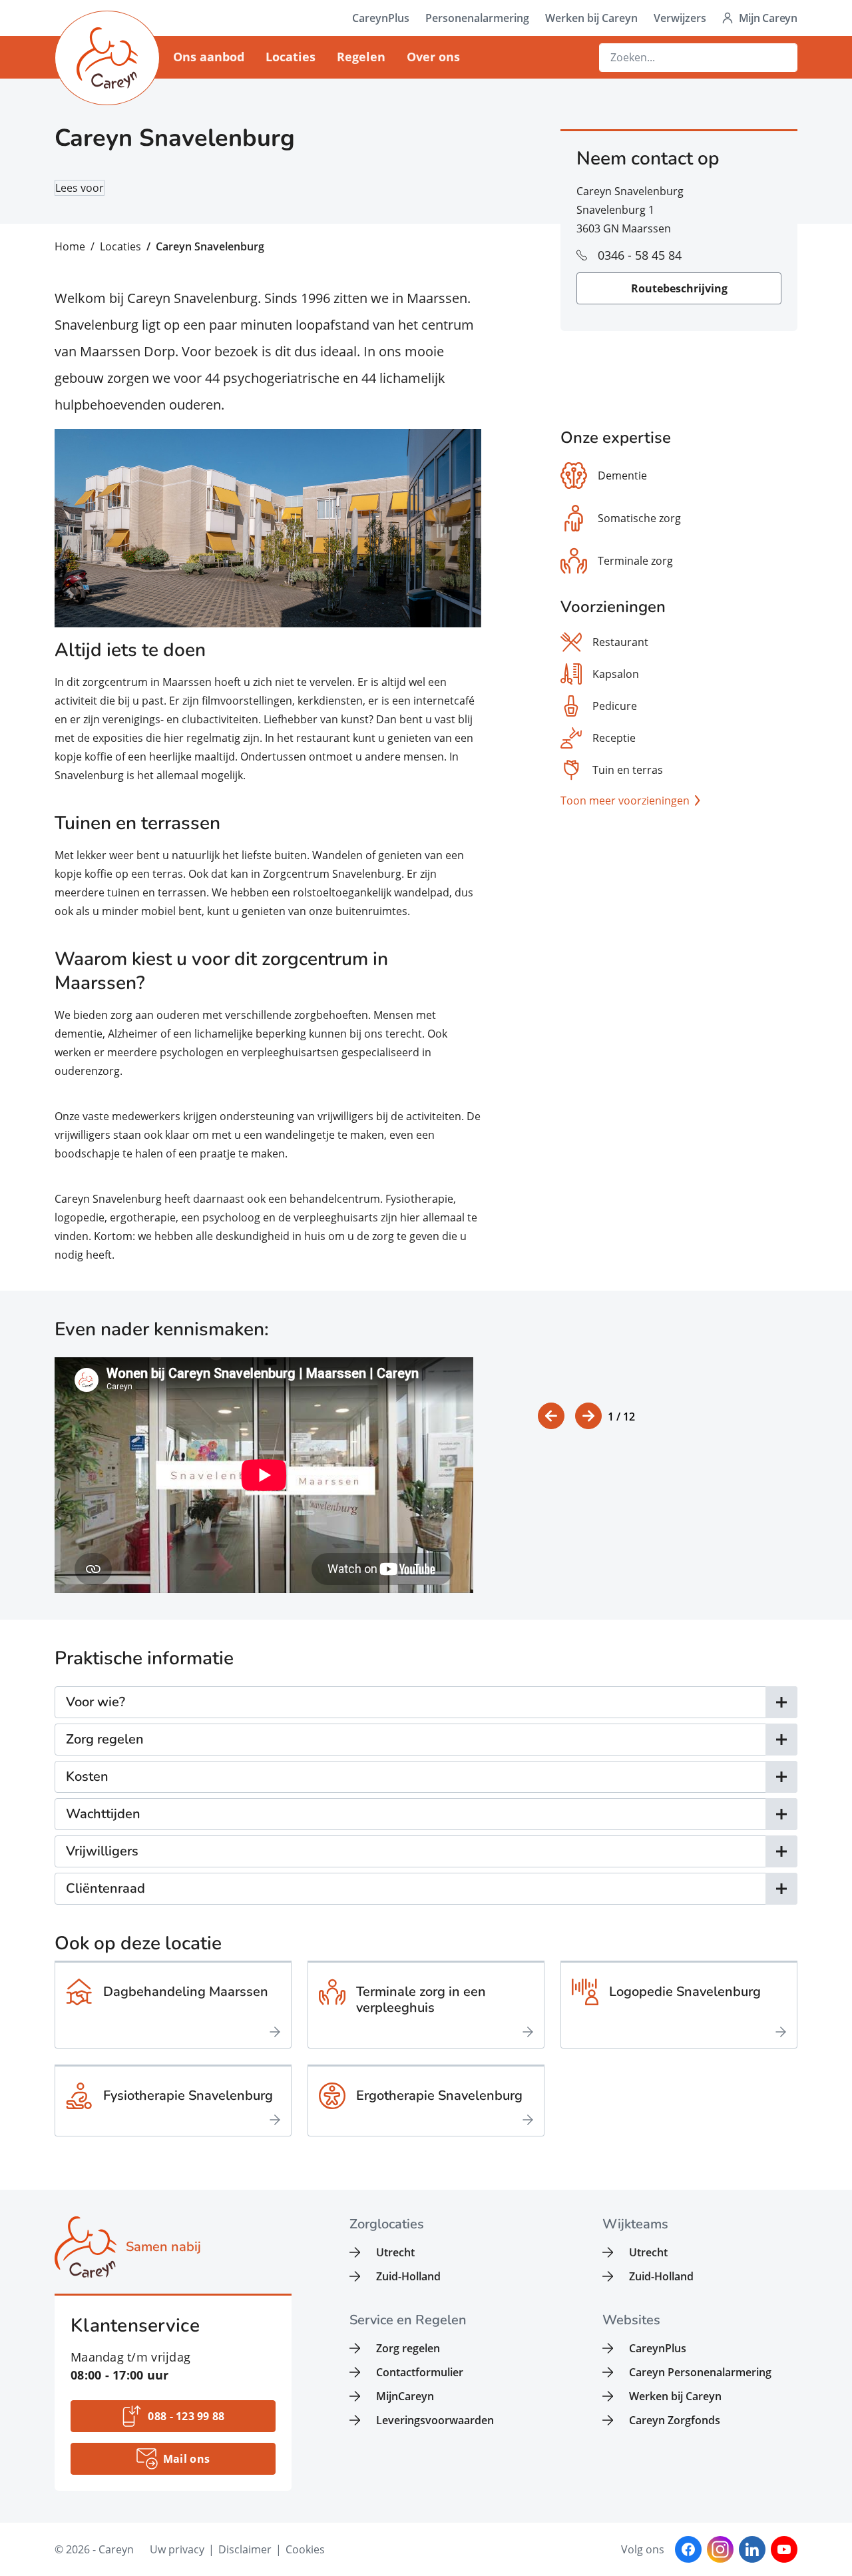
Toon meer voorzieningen (625, 801)
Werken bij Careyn (591, 18)
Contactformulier (420, 2372)
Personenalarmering (477, 18)
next (588, 1416)
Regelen (361, 57)
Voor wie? (96, 1702)
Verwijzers (680, 18)
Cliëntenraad (106, 1888)
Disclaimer (245, 2549)
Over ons (433, 57)
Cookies (305, 2549)
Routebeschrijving (679, 288)
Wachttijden (103, 1814)
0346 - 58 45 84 (640, 255)
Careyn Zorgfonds (675, 2420)
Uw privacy (177, 2549)
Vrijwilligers (102, 1851)
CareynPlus (381, 18)
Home (70, 246)
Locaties (291, 57)
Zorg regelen (105, 1739)
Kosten (87, 1776)
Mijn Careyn (768, 18)
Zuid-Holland (408, 2276)
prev (551, 1416)
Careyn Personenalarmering (700, 2372)
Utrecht (395, 2252)
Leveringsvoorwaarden (435, 2420)
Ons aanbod (209, 57)
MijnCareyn (405, 2396)
